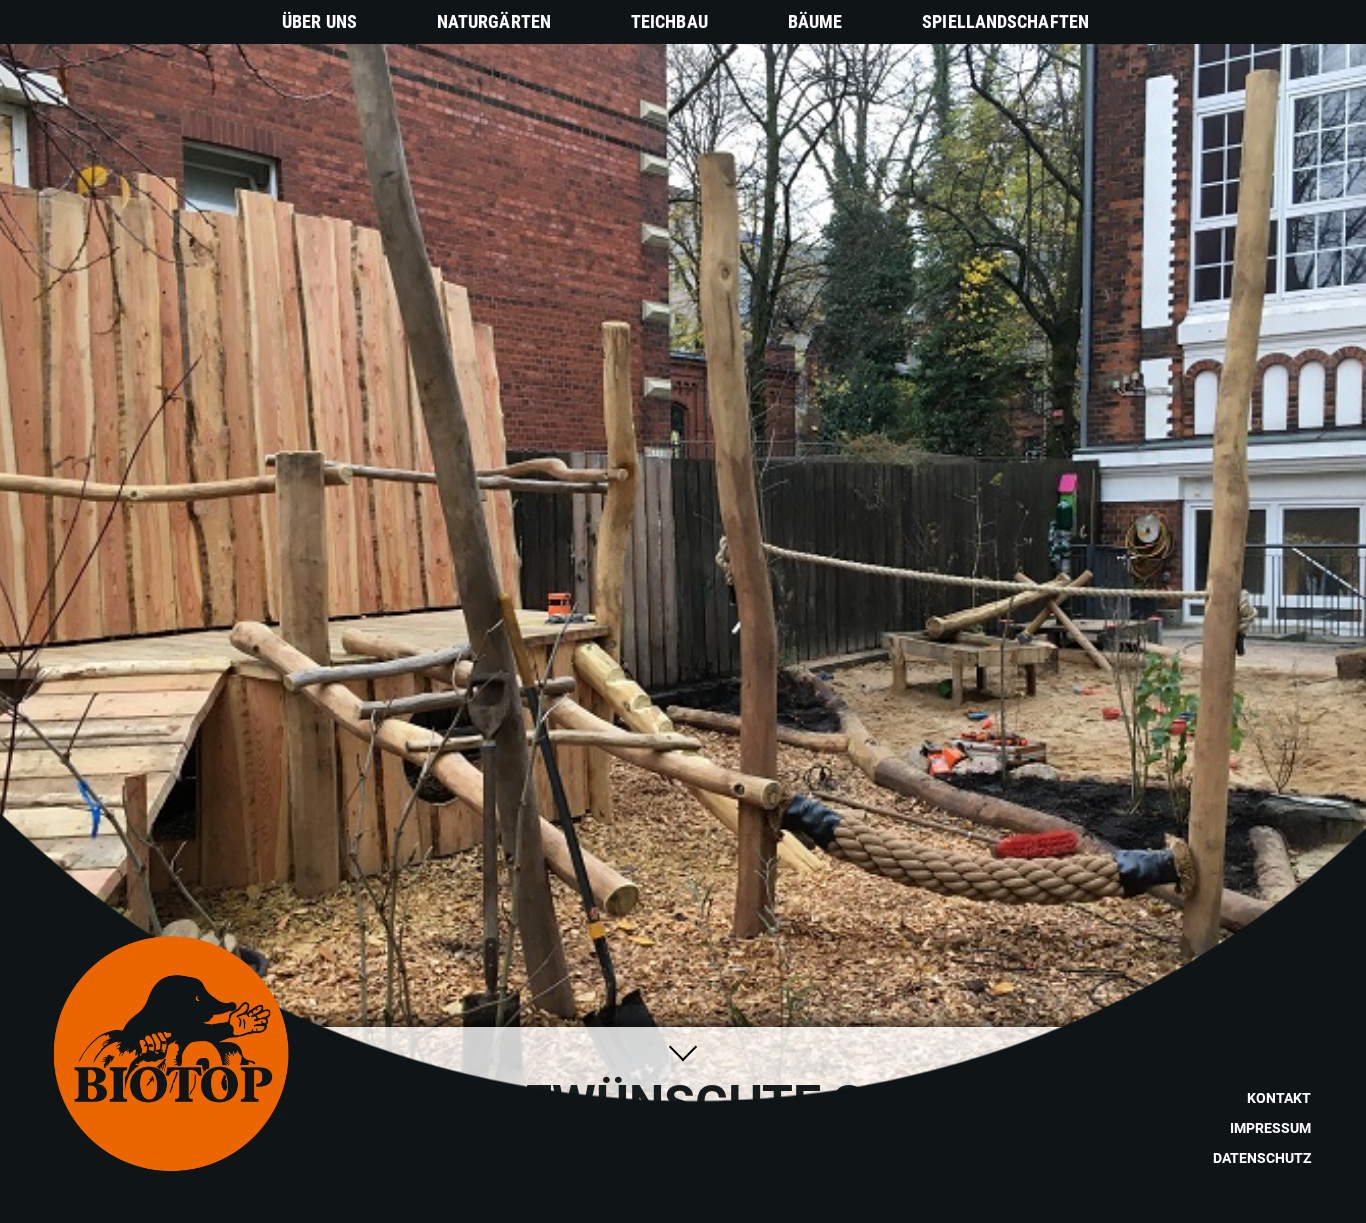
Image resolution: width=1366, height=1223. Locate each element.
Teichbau (669, 21)
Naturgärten (494, 21)
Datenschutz (1262, 1158)
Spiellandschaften (1005, 21)
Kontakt (1279, 1098)
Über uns (319, 21)
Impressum (1270, 1128)
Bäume (815, 21)
